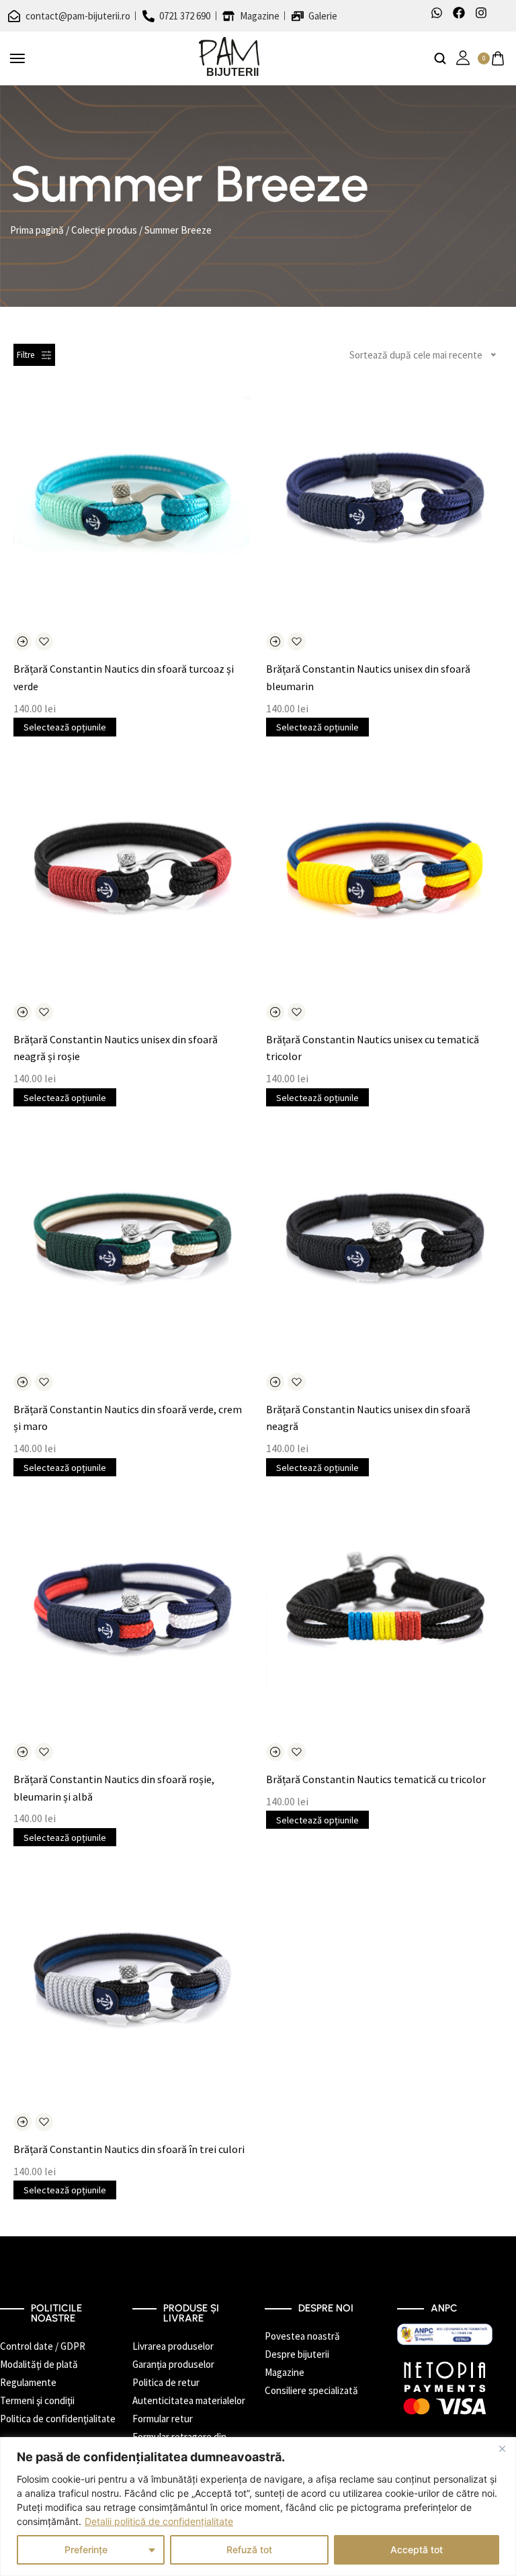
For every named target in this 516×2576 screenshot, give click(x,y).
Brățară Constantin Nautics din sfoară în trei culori (129, 2149)
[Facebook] (459, 13)
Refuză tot (249, 2549)
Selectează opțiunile (65, 727)
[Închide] (502, 2448)
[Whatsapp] (437, 13)
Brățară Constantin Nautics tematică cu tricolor (376, 1779)
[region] (258, 2507)
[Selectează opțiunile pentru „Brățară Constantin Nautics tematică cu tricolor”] (275, 1752)
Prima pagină (37, 230)
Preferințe (86, 2549)
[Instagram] (481, 13)
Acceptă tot (417, 2549)
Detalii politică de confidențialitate (159, 2521)
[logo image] (229, 57)
